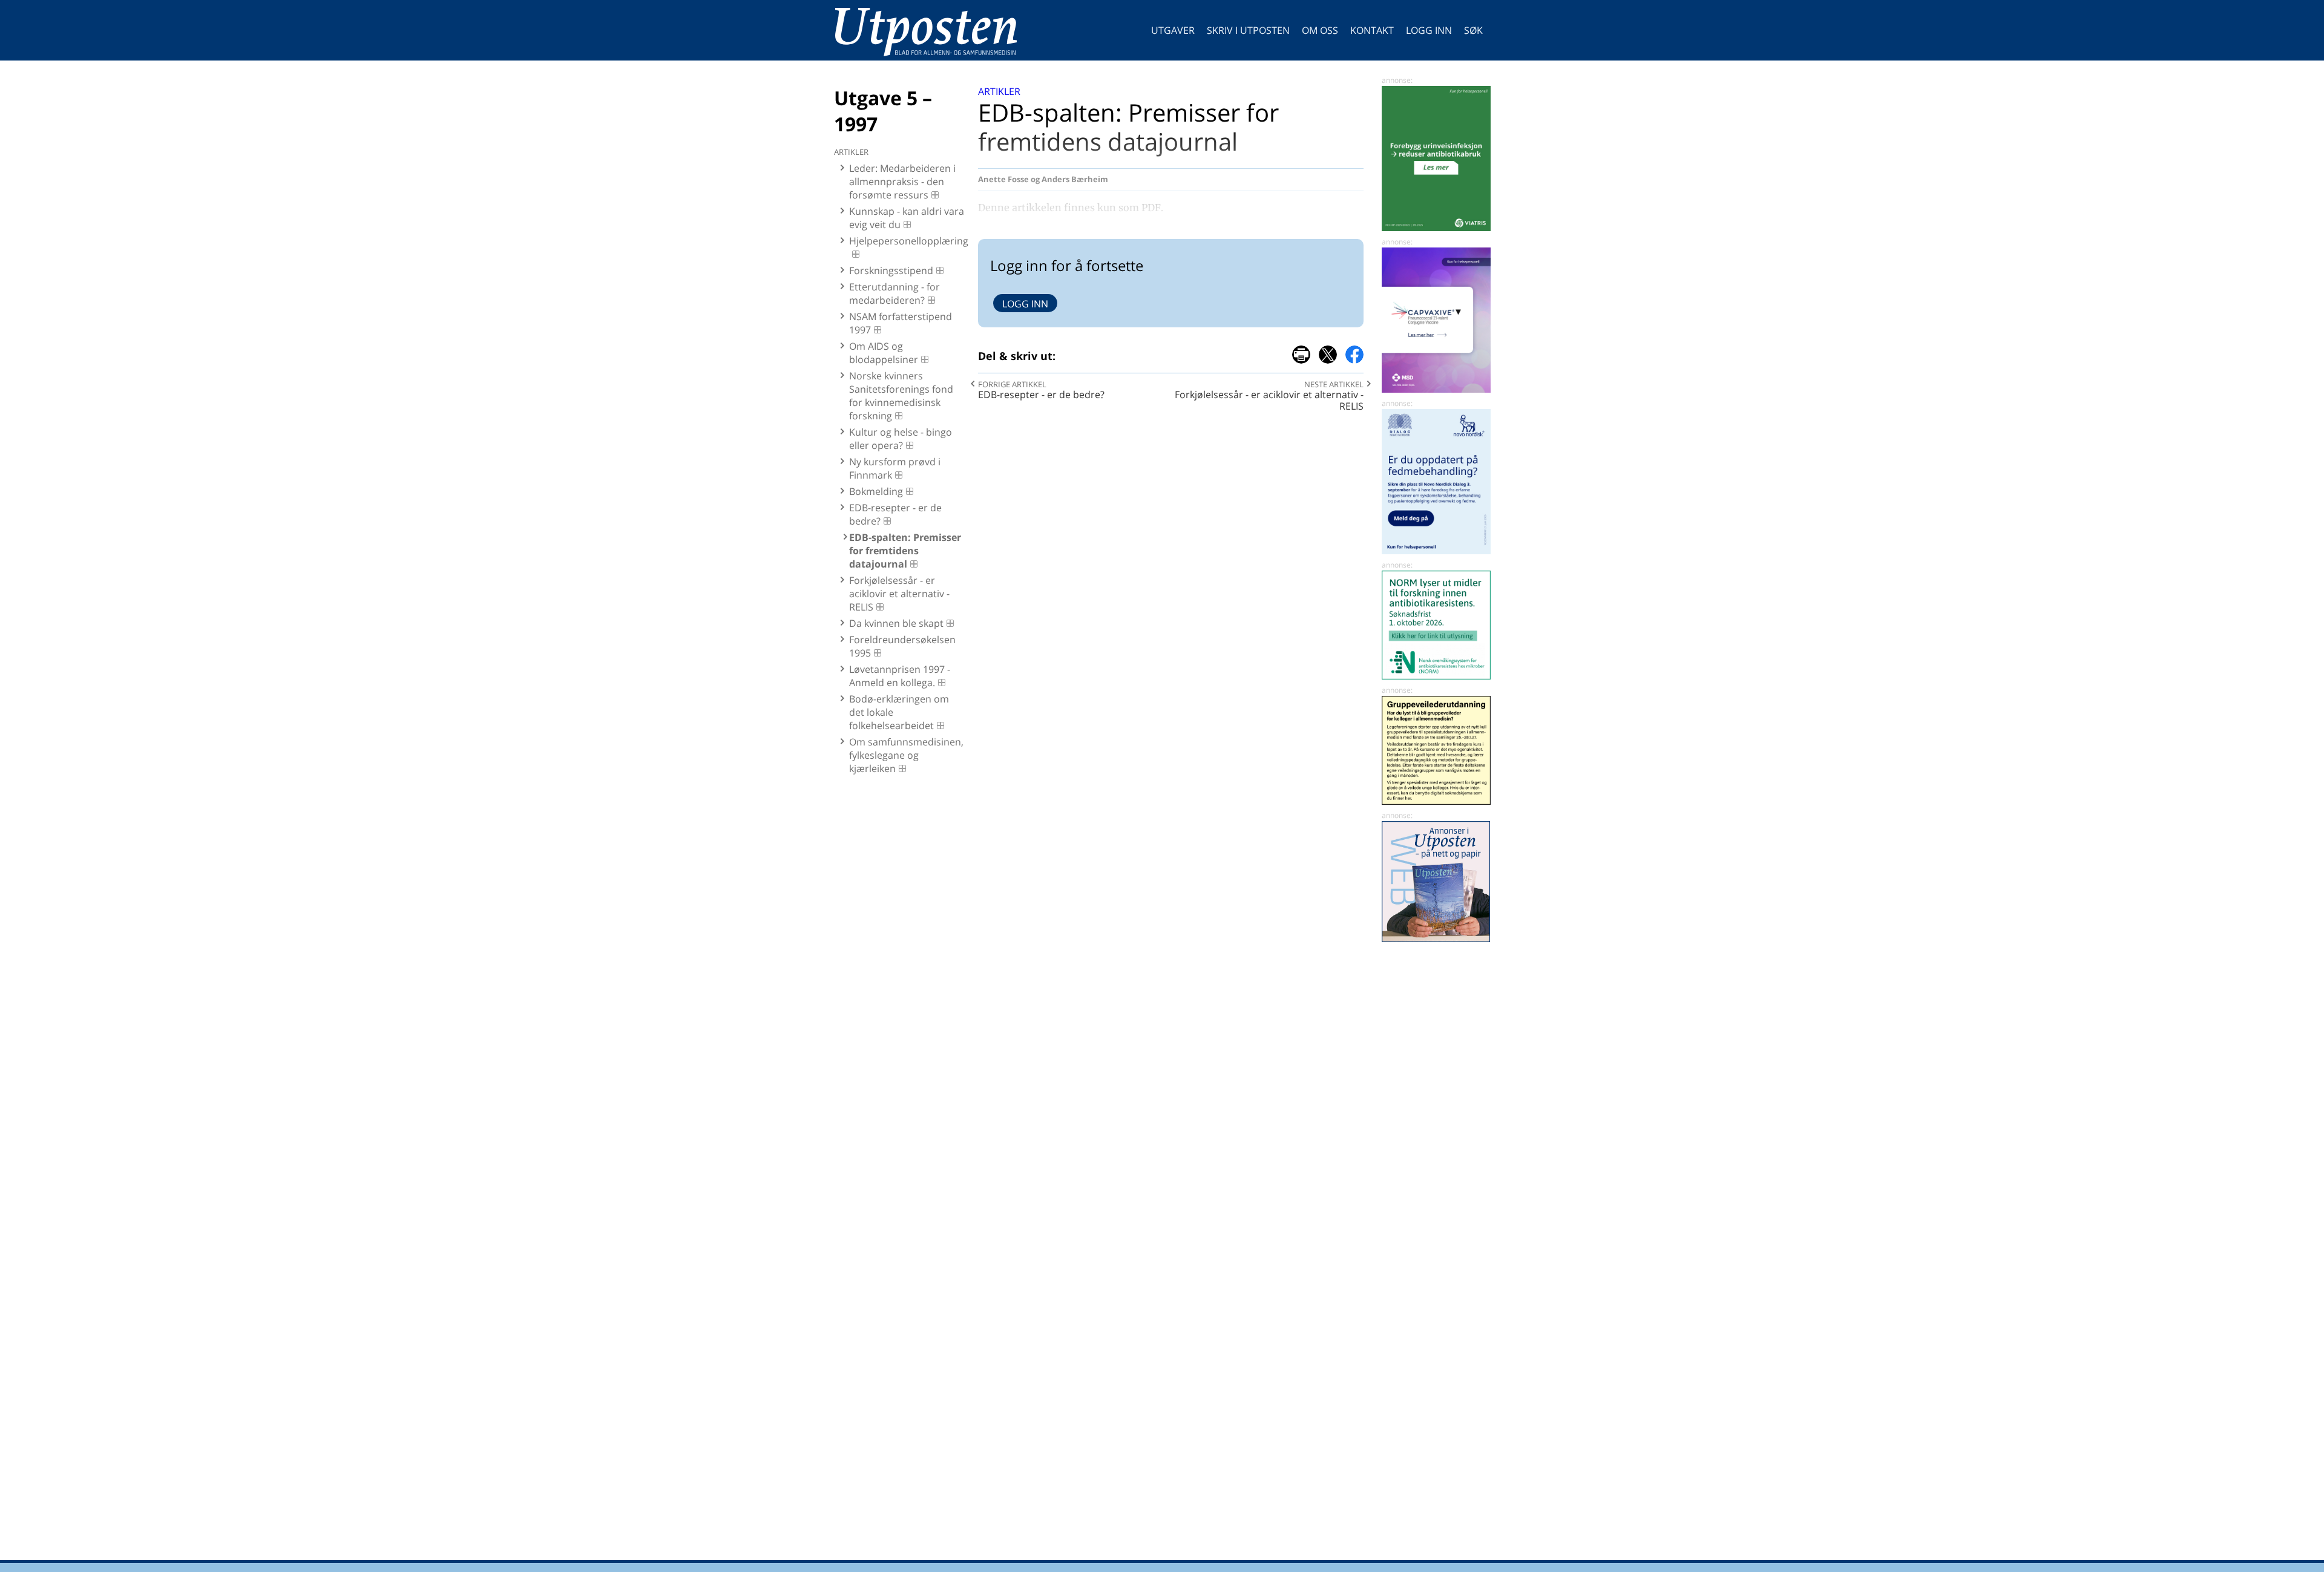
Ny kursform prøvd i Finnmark (895, 468)
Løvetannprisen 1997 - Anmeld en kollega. (900, 676)
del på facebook (1354, 355)
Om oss (1320, 30)
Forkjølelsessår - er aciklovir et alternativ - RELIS (899, 594)
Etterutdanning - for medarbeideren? (894, 293)
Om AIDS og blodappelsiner (884, 353)
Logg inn (1429, 30)
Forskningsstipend (891, 270)
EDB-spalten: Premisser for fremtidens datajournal (905, 551)
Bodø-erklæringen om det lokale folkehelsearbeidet (899, 712)
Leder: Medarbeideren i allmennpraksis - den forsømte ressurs (902, 182)
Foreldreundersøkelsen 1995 (902, 646)
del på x (1328, 355)
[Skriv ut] (1301, 355)
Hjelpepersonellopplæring (908, 241)
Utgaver (1173, 30)
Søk (1473, 30)
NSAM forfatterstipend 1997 (901, 323)
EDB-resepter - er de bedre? (895, 514)
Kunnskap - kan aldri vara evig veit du (907, 218)
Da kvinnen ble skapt (896, 623)
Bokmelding (876, 491)
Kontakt (1372, 30)
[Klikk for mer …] (1436, 228)
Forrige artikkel (1012, 384)
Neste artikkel (1334, 384)
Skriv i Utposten (1248, 30)
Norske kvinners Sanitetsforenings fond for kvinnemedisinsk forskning (901, 396)
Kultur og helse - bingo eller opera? (901, 439)
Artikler (999, 91)
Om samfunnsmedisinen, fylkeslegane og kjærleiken (906, 755)
